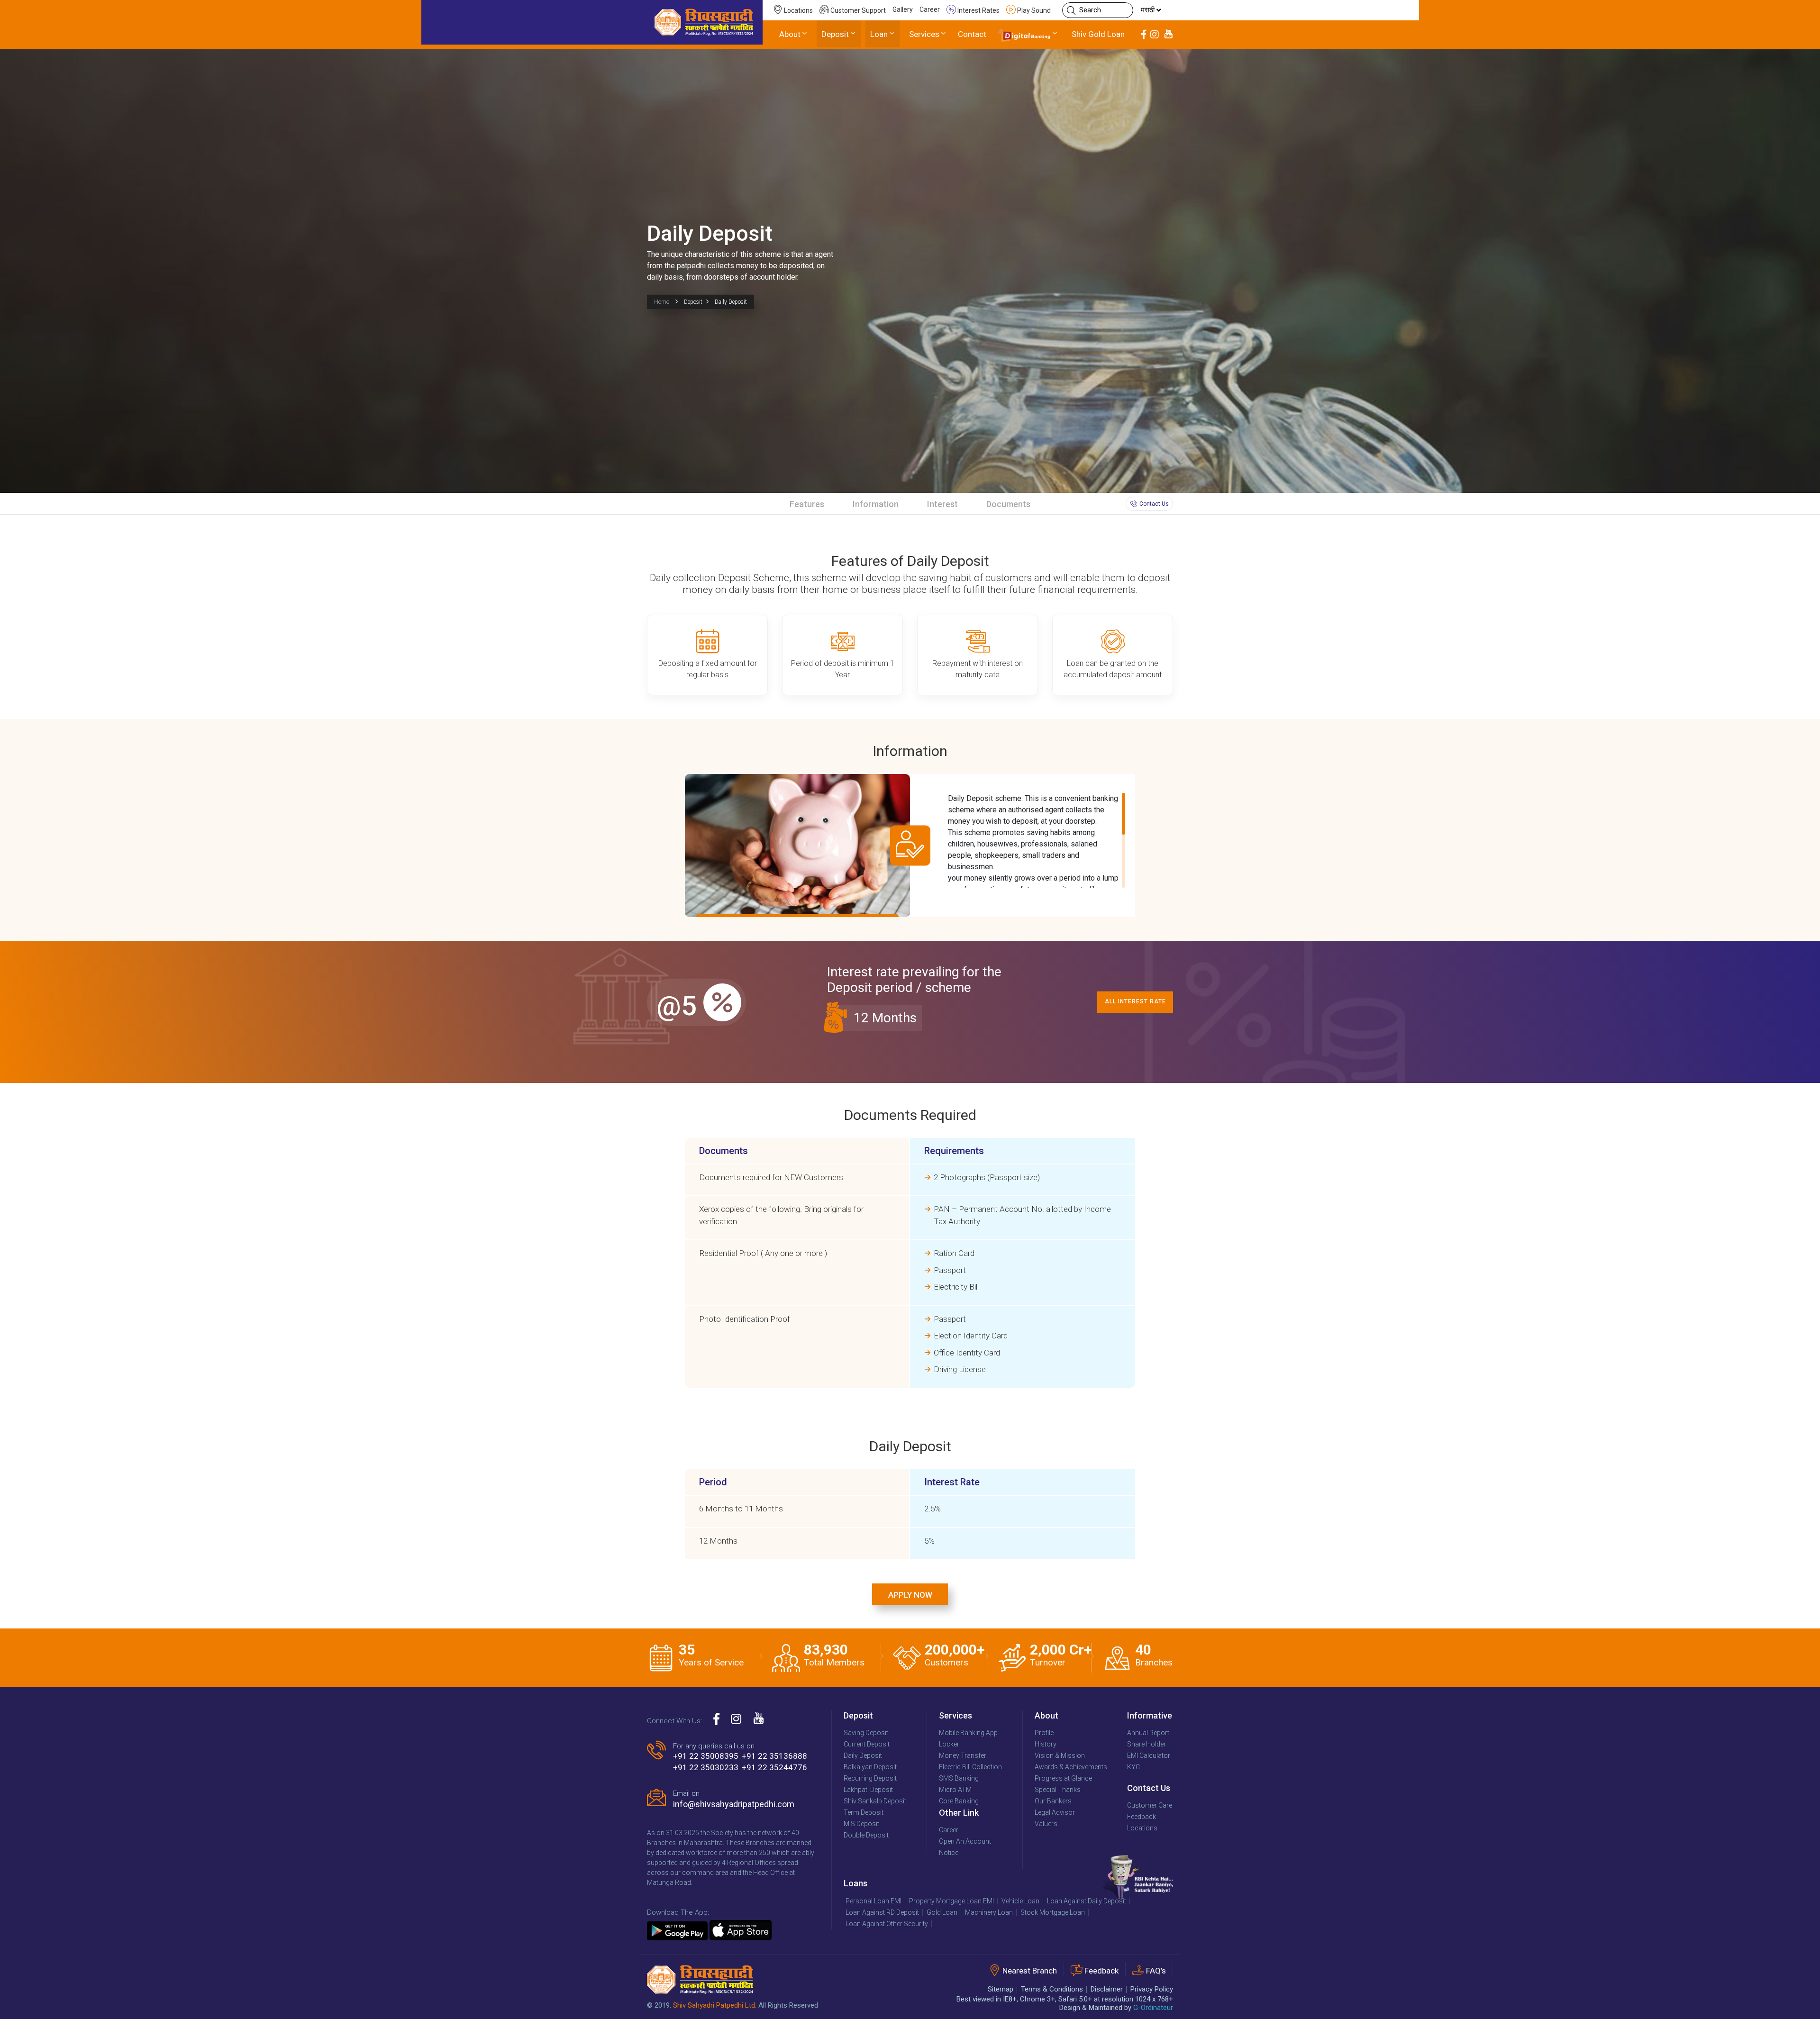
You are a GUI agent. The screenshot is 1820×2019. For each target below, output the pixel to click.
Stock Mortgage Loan (1053, 1912)
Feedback (1142, 1817)
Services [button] (924, 34)
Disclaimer (1107, 1989)
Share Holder (1147, 1744)
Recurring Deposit (870, 1778)
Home (662, 302)
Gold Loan (942, 1912)
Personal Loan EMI (874, 1901)
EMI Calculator (1149, 1755)
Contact (972, 34)
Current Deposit (867, 1744)
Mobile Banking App (968, 1733)
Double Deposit (866, 1835)
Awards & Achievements (1071, 1767)
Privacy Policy (1152, 1989)
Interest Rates (978, 10)
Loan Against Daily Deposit (1087, 1901)
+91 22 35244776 (774, 1767)
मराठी (1149, 10)
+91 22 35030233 (706, 1767)
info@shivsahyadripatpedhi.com (734, 1804)
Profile (1044, 1733)
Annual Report (1148, 1733)
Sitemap (1001, 1989)
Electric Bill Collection (970, 1767)
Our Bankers (1053, 1801)
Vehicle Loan (1020, 1901)
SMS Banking (959, 1778)
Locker (949, 1744)
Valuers (1046, 1824)
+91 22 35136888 (774, 1756)
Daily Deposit (863, 1755)
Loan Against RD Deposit (882, 1912)
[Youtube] (1168, 35)
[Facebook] (1144, 35)
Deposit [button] (835, 34)
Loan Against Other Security (887, 1924)
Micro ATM (955, 1790)
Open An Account (965, 1841)
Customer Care (1150, 1805)
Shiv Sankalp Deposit (875, 1801)
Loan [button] (879, 34)
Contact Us (1154, 504)
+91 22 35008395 (706, 1756)
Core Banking (959, 1801)
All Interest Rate (1135, 1001)
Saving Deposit (866, 1733)
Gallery (903, 9)
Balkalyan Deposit (870, 1767)
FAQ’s (1156, 1971)
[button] (1028, 35)
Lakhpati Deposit (868, 1790)
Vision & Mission (1060, 1755)
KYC (1133, 1767)
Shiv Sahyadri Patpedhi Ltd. (715, 2005)
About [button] (790, 34)
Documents (1008, 504)
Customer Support (857, 10)
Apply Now (910, 1595)
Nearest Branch (1030, 1971)
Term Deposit (864, 1812)
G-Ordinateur (1153, 2008)
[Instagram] (1155, 35)
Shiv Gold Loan (1098, 34)
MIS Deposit (861, 1824)
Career (930, 9)
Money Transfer (963, 1755)
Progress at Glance (1063, 1778)
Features (807, 504)
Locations (798, 10)
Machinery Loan (989, 1912)
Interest (942, 504)
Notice (949, 1853)
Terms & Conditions (1052, 1989)
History (1046, 1744)
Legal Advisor (1055, 1812)
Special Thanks (1058, 1790)
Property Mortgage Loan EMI (951, 1901)
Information (876, 504)
